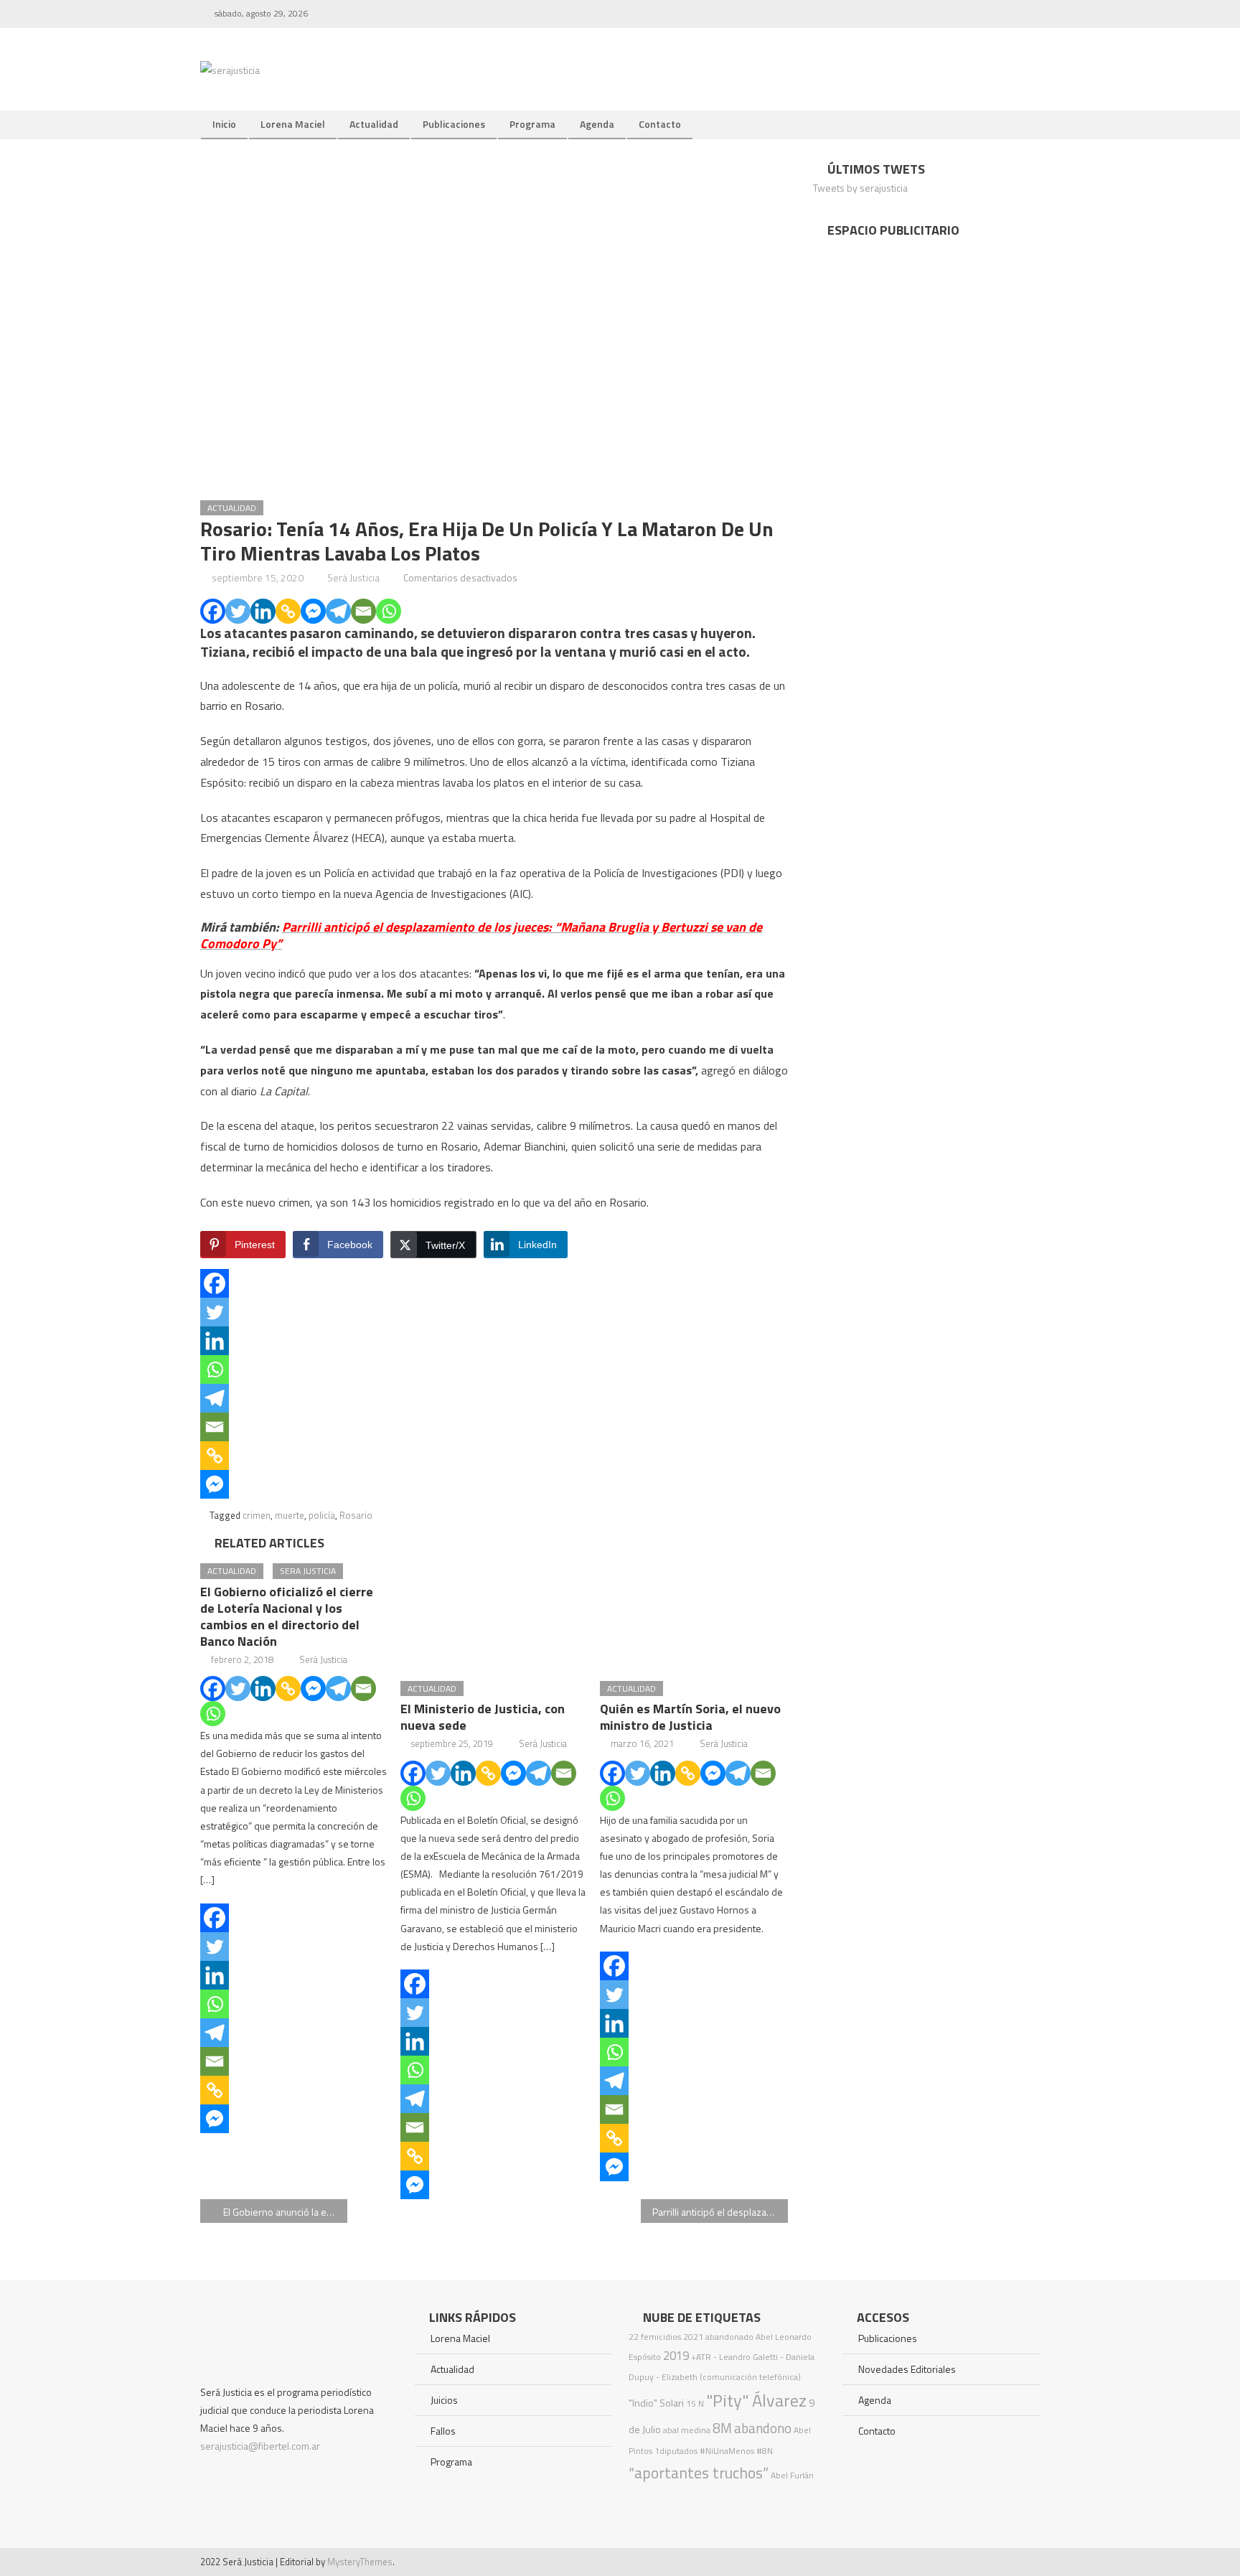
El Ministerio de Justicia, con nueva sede (483, 1717)
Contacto (660, 124)
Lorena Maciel (293, 124)
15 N (695, 2403)
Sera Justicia (308, 1571)
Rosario (356, 1515)
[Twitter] (238, 611)
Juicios (444, 2400)
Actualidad (374, 124)
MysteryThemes (360, 2562)
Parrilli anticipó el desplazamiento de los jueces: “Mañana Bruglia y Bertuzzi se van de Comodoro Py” (720, 2212)
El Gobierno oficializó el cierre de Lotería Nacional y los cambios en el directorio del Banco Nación (287, 1616)
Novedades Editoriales (907, 2369)
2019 (676, 2356)
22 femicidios (655, 2337)
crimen (257, 1515)
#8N (765, 2451)
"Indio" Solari (656, 2403)
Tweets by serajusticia (860, 188)
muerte (290, 1515)
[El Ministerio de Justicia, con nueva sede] (494, 1611)
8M (722, 2428)
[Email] (363, 611)
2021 (693, 2337)
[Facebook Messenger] (313, 611)
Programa (532, 124)
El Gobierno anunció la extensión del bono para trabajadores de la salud (285, 2212)
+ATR (701, 2357)
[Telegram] (338, 611)
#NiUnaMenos (727, 2451)
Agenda (597, 124)
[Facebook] (213, 611)
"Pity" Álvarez (756, 2400)
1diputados (676, 2451)
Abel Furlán (792, 2475)
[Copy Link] (288, 611)
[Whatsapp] (389, 611)
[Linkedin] (263, 611)
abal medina (687, 2430)
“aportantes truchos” (699, 2473)
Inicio (224, 124)
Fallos (443, 2431)
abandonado (729, 2337)
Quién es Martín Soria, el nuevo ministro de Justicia (690, 1717)
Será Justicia (353, 577)
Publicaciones (454, 124)
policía (322, 1515)
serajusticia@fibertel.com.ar (260, 2446)
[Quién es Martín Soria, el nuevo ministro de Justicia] (694, 1611)
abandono (763, 2428)
